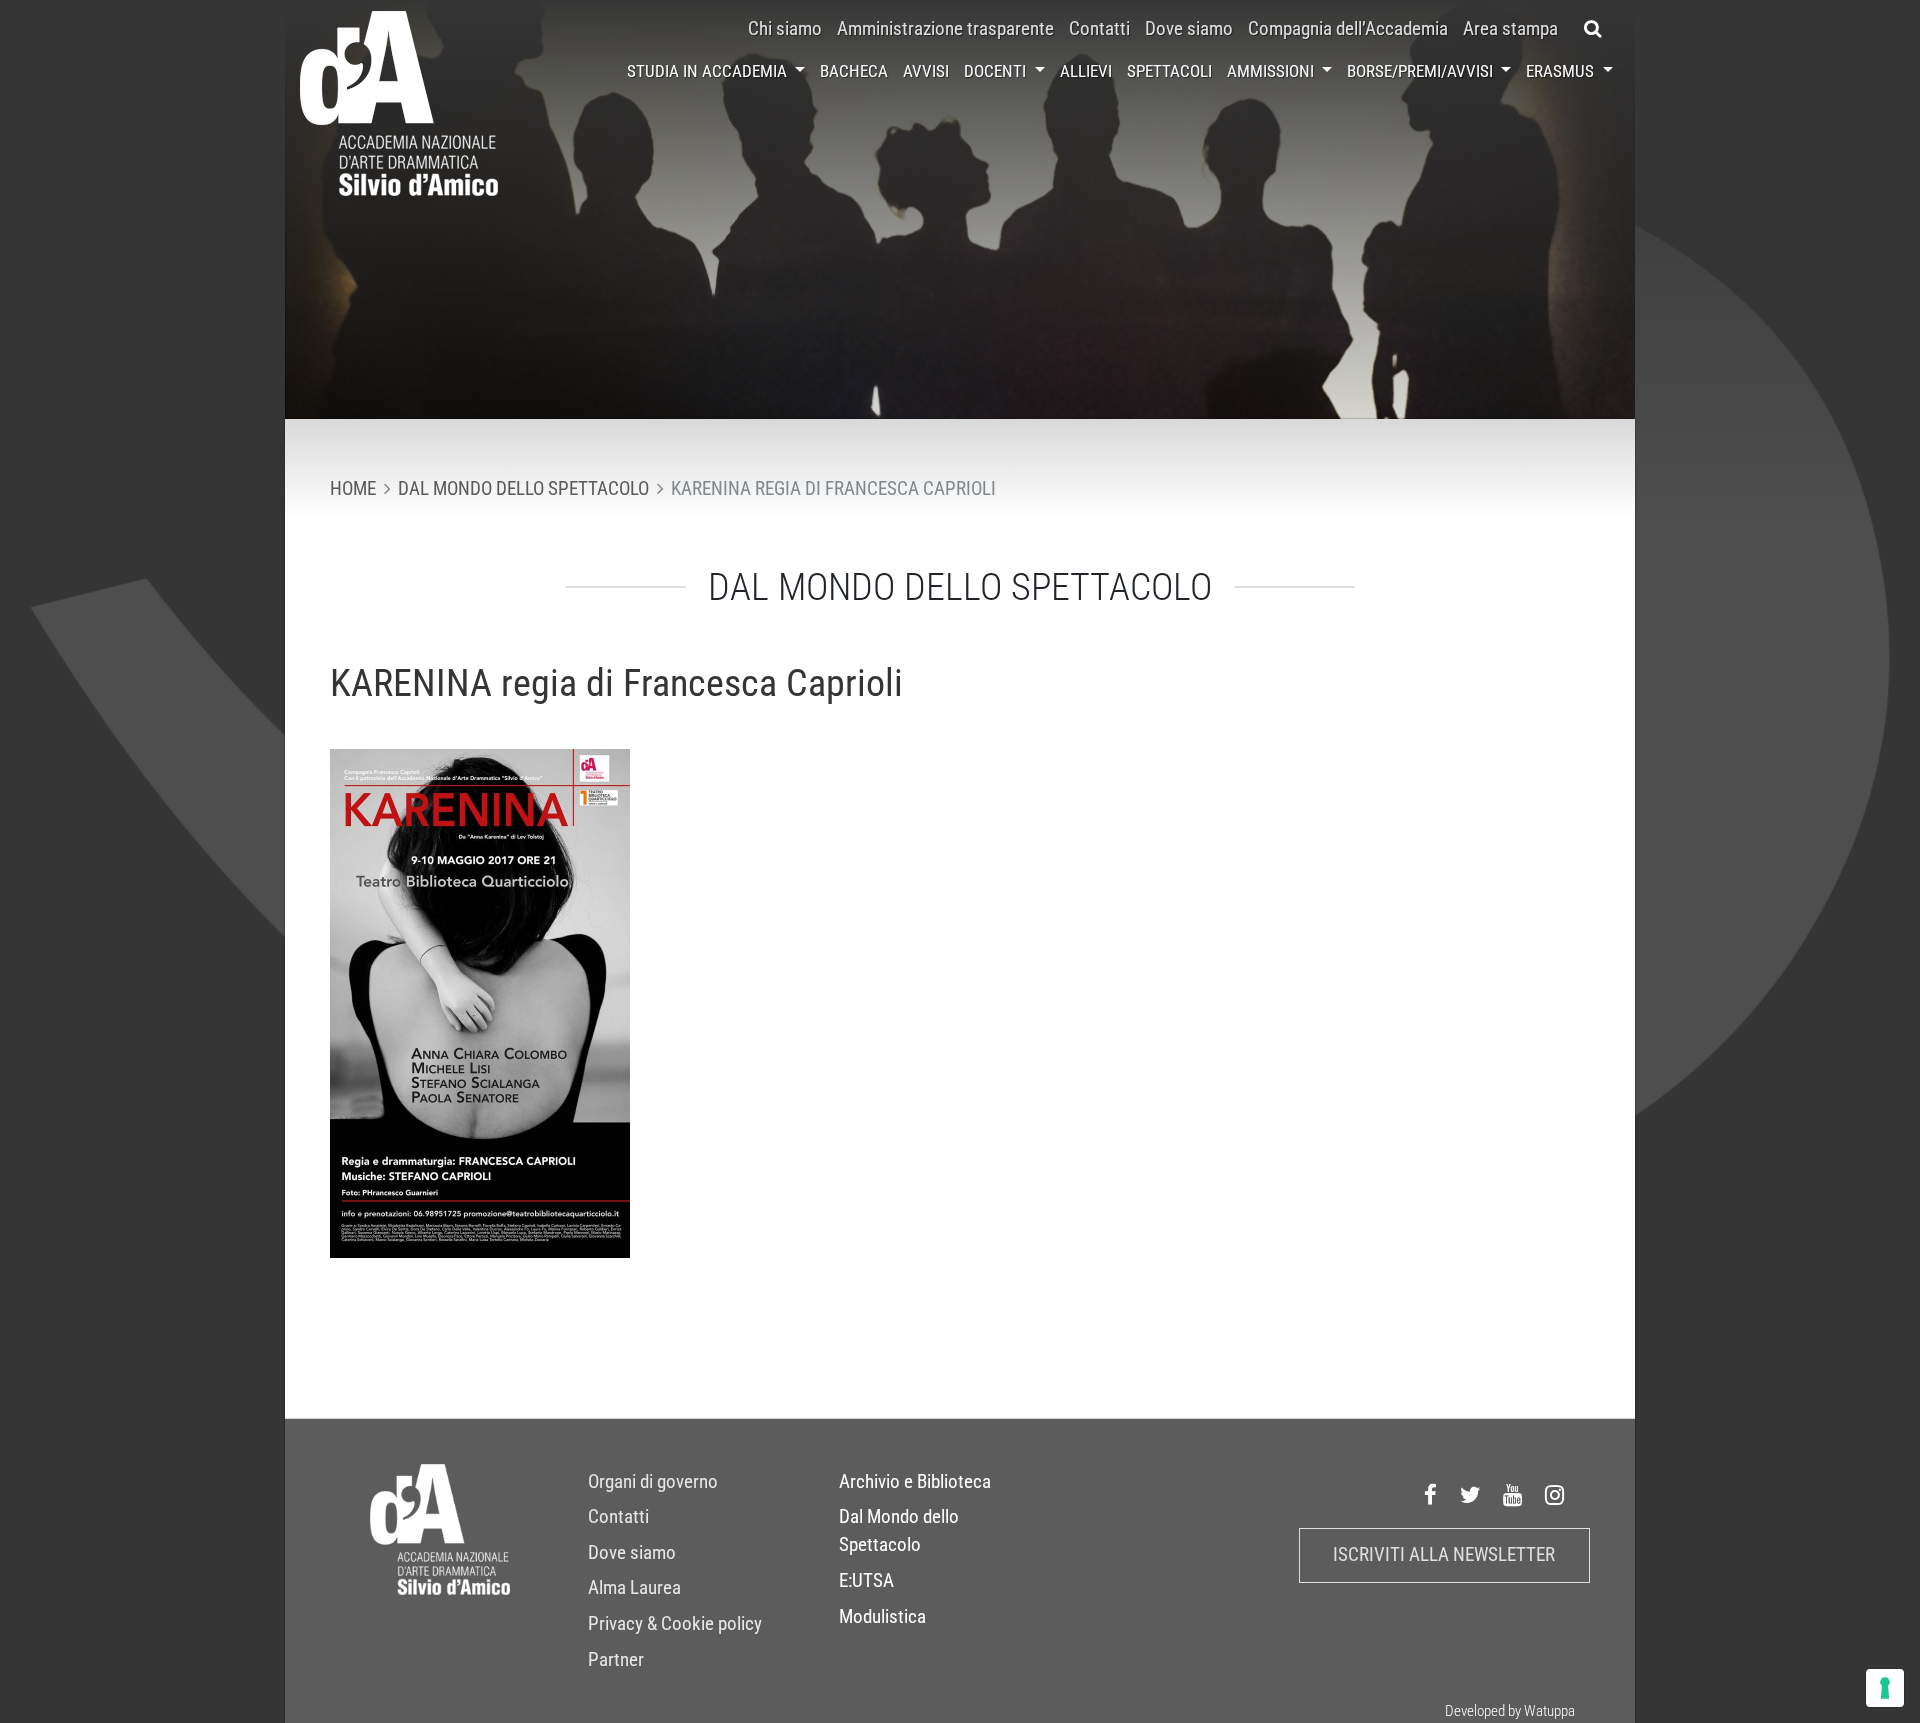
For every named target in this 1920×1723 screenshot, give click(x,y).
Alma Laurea (634, 1588)
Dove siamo (1189, 29)
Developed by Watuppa (1510, 1711)
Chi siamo (785, 29)
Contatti (1099, 29)
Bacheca (854, 71)
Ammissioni (1272, 71)
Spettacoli (1169, 71)
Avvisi (926, 71)
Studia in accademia (709, 71)
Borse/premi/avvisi (1422, 71)
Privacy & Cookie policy (675, 1624)
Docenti (997, 71)
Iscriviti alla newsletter (1444, 1555)
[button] (1593, 29)
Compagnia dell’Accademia (1348, 29)
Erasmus (1562, 71)
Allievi (1086, 71)
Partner (616, 1660)
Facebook (1431, 1496)
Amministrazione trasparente (945, 29)
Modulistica (882, 1617)
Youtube (1513, 1496)
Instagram (1555, 1496)
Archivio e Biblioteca (915, 1482)
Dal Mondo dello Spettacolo (899, 1531)
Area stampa (1510, 29)
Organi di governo (653, 1482)
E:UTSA (866, 1581)
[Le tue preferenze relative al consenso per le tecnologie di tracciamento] (1885, 1688)
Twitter (1471, 1496)
